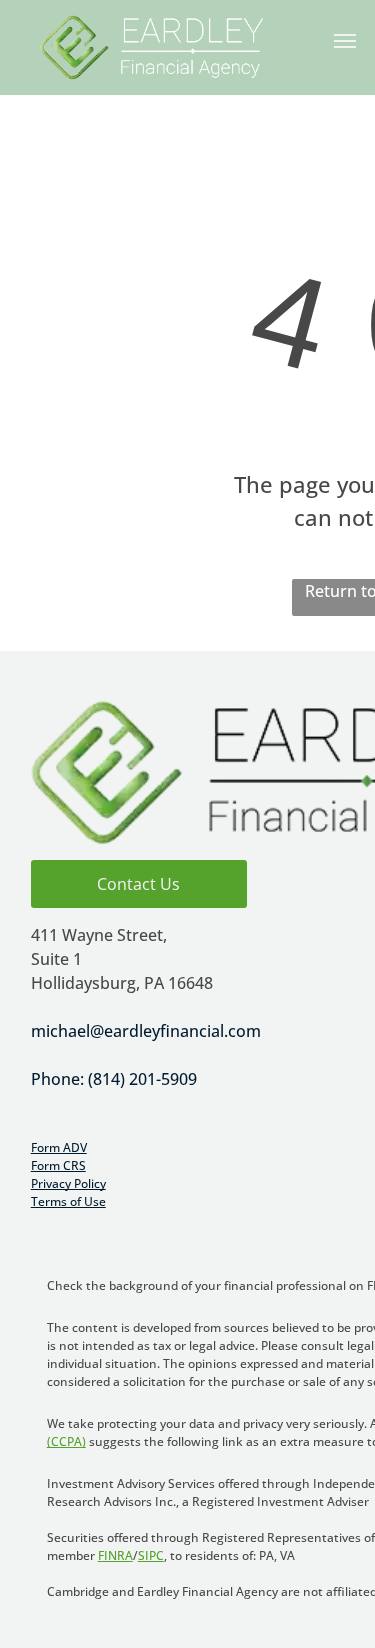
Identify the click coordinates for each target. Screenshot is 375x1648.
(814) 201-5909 (142, 1079)
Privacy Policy (68, 1183)
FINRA (115, 1555)
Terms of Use (68, 1201)
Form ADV (59, 1147)
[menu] (345, 41)
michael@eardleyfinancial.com (146, 1031)
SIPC (151, 1555)
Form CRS (58, 1165)
